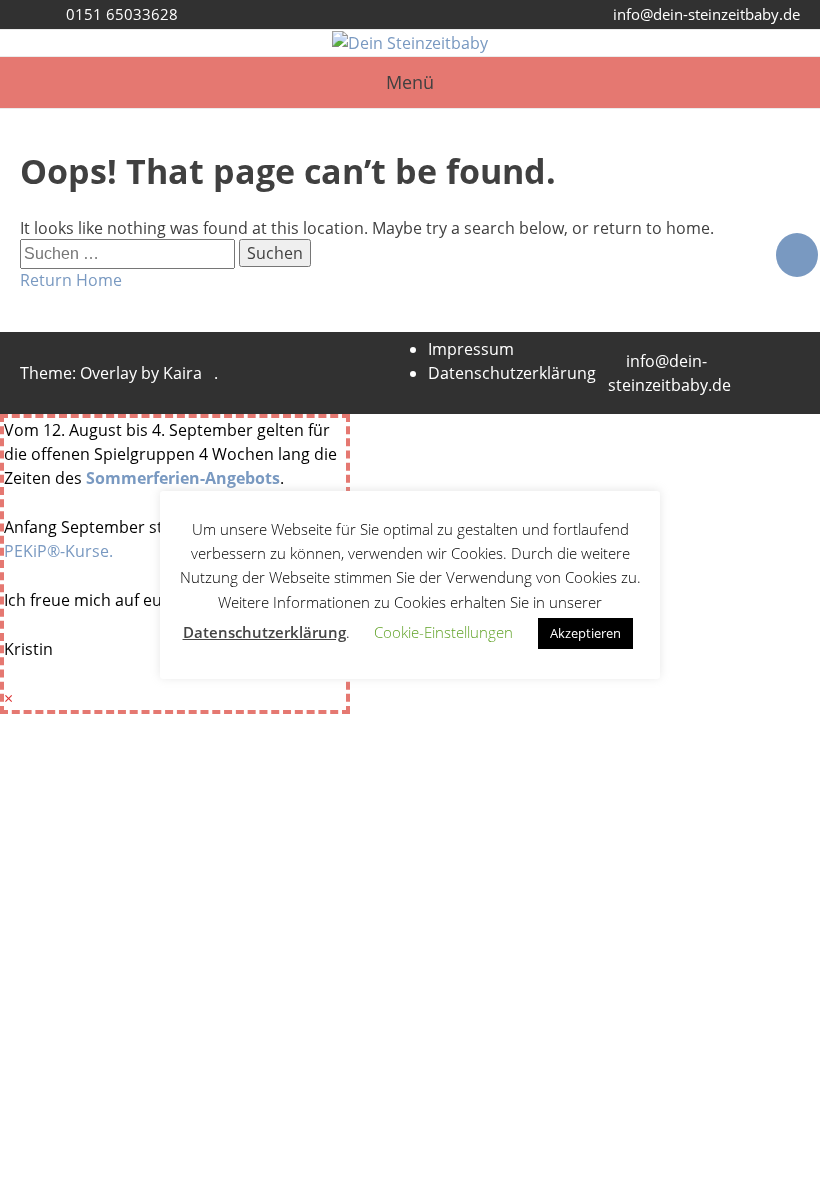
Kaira (182, 373)
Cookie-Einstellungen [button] (443, 632)
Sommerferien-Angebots (183, 478)
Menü (410, 82)
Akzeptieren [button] (585, 633)
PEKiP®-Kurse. (58, 551)
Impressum (471, 349)
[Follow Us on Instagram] (797, 255)
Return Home (71, 280)
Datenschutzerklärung (512, 373)
